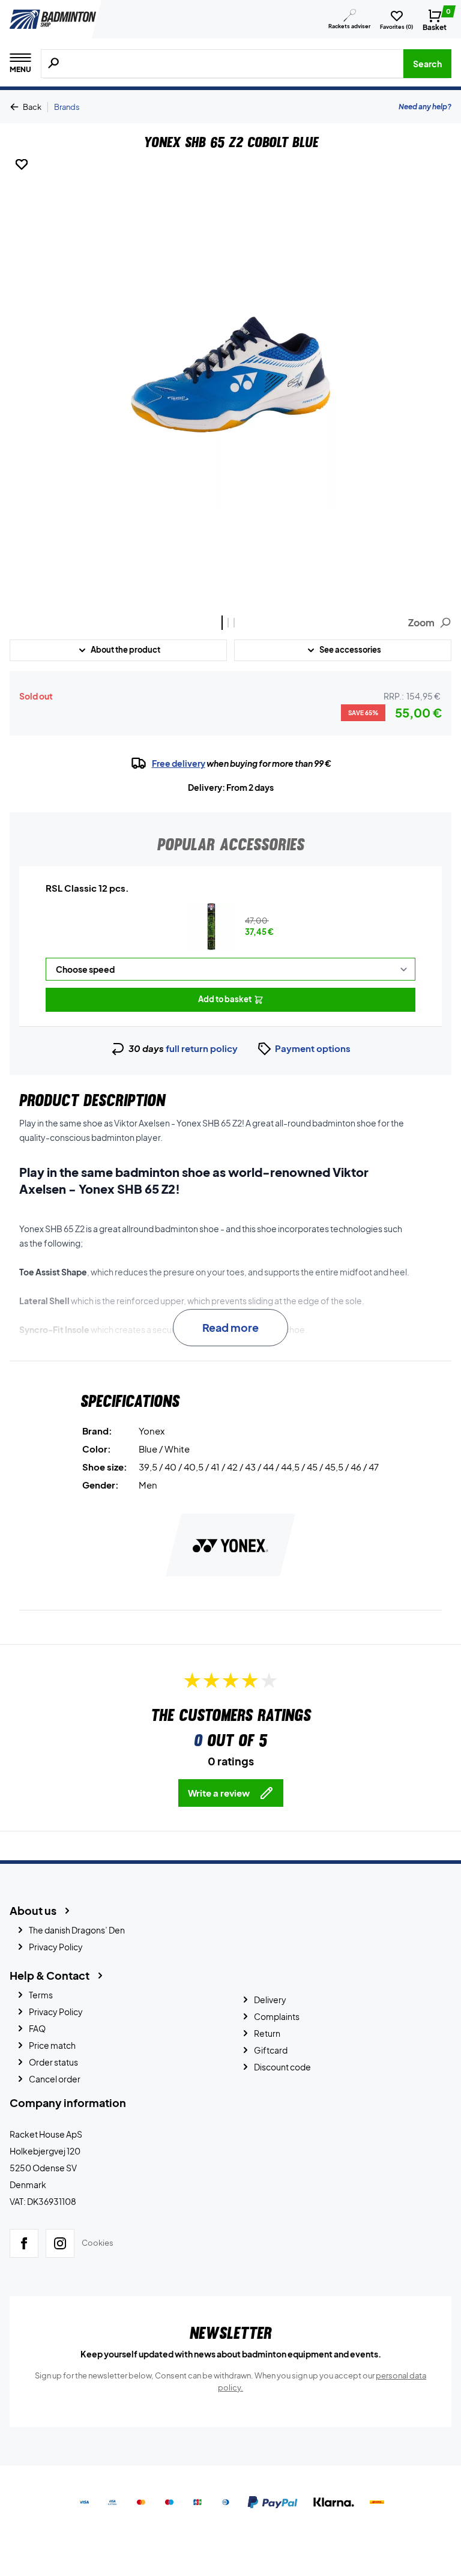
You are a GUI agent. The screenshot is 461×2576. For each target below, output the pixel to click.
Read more (230, 1327)
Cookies (98, 2243)
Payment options (313, 1048)
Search (427, 64)
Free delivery (179, 763)
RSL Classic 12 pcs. (87, 888)
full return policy (202, 1048)
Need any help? (425, 107)
